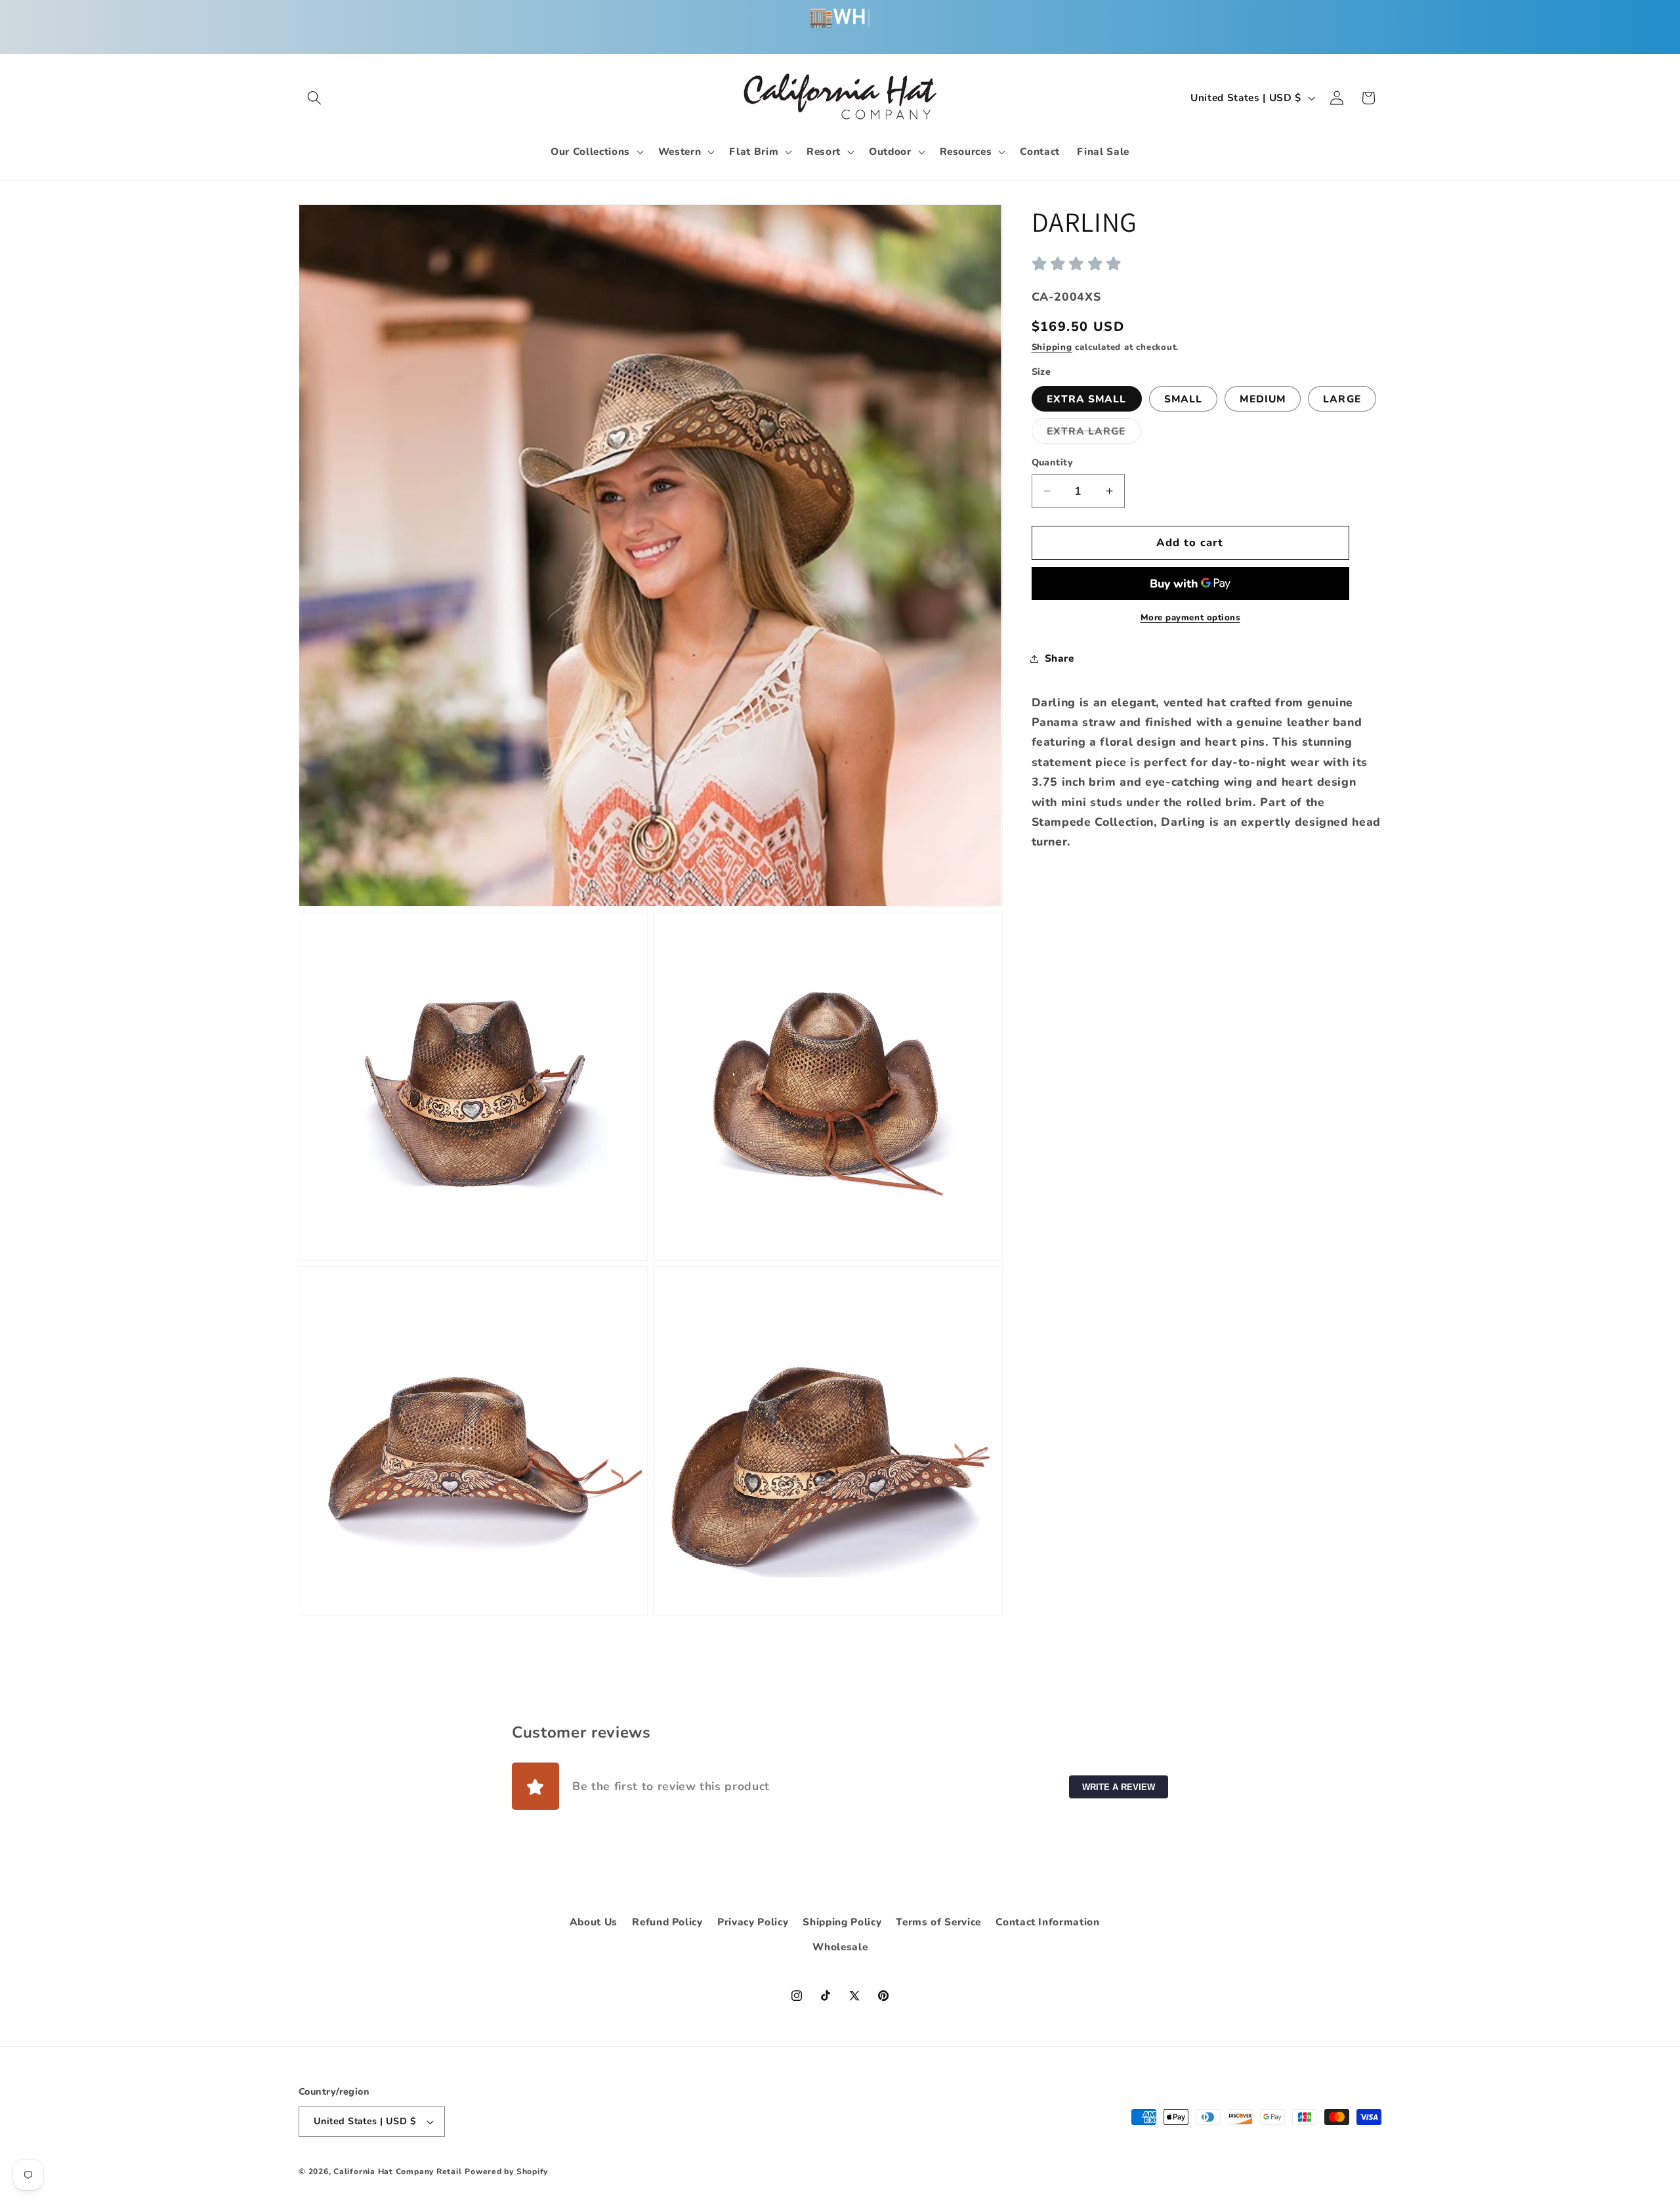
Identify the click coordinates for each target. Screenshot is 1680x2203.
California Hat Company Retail (397, 2171)
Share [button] (1060, 658)
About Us (594, 1922)
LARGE (1342, 399)
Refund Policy (667, 1922)
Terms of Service (938, 1922)
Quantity (1053, 462)
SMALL (1184, 399)
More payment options (1190, 618)
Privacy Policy (753, 1922)
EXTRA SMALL (1087, 399)
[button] (314, 98)
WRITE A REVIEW (1119, 1786)
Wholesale (840, 1947)
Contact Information (1048, 1922)
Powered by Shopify (506, 2171)
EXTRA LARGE (1094, 434)
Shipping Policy (842, 1922)
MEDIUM (1263, 399)
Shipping (1052, 347)
